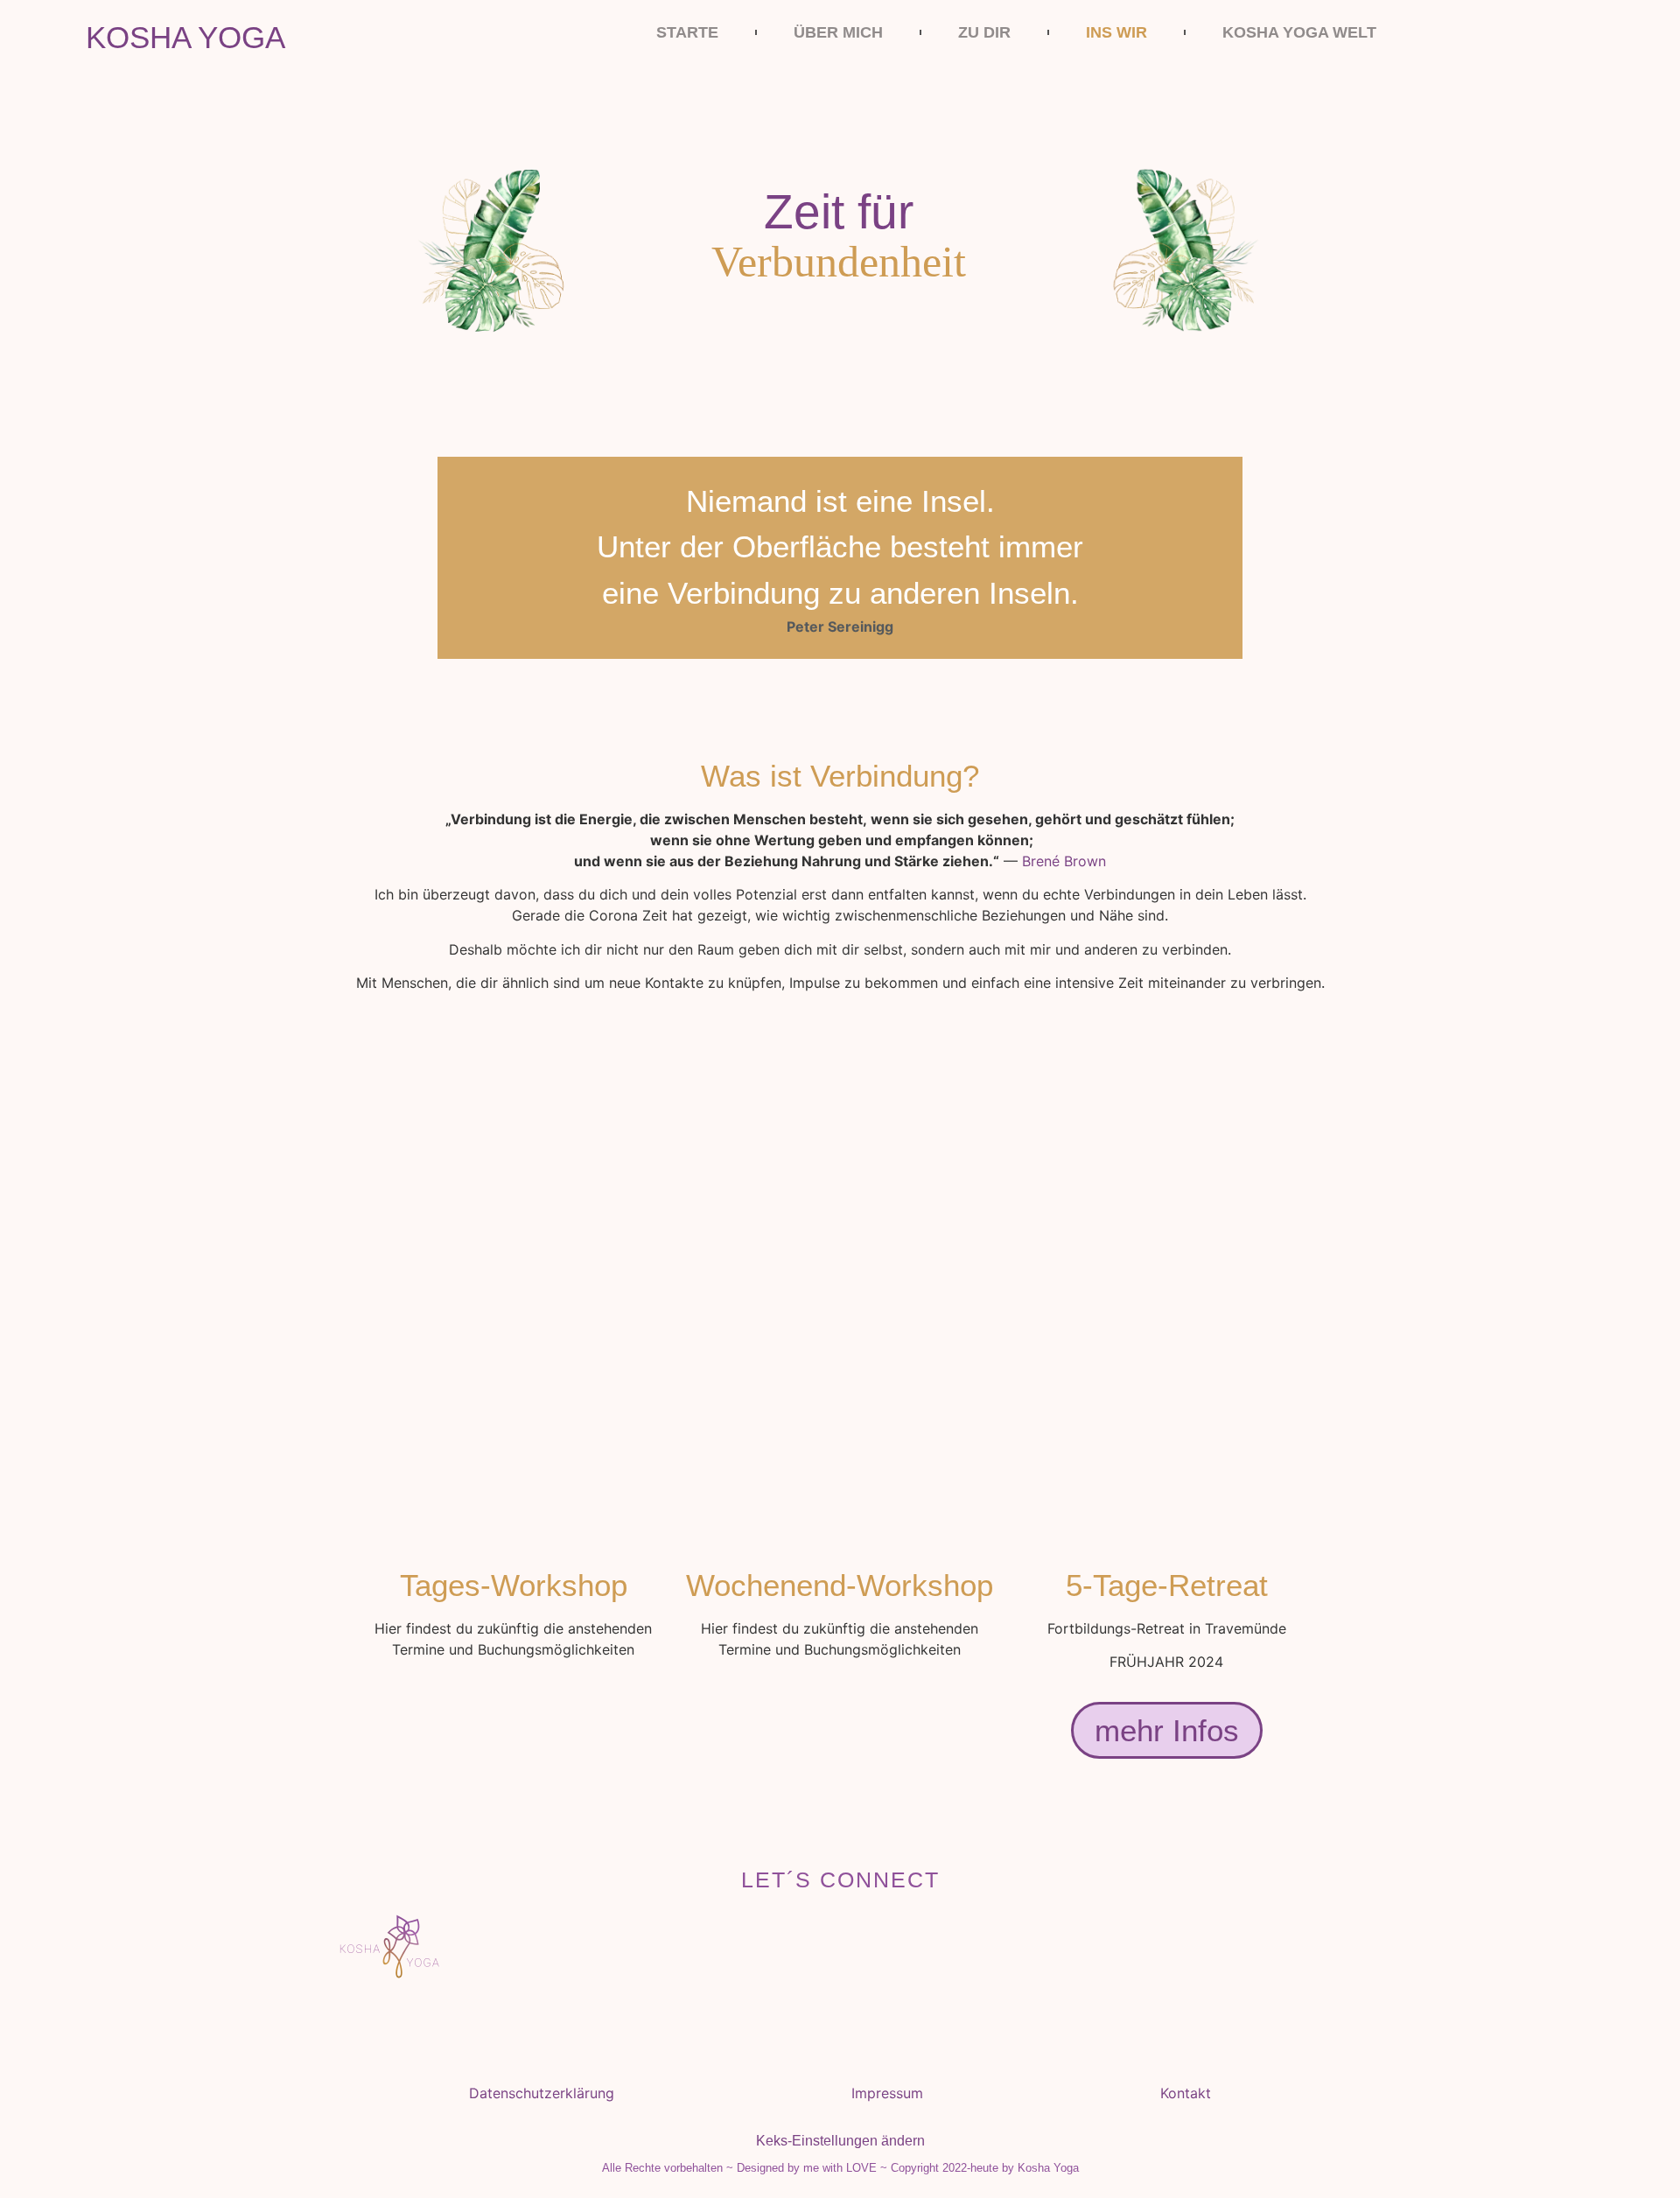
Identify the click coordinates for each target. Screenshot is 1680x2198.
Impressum (887, 2093)
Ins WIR (1116, 32)
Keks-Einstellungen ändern (840, 2141)
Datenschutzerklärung (542, 2093)
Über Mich (838, 32)
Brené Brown (1064, 861)
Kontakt (1186, 2093)
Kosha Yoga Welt (1299, 32)
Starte (687, 32)
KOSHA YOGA (185, 37)
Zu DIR (984, 32)
